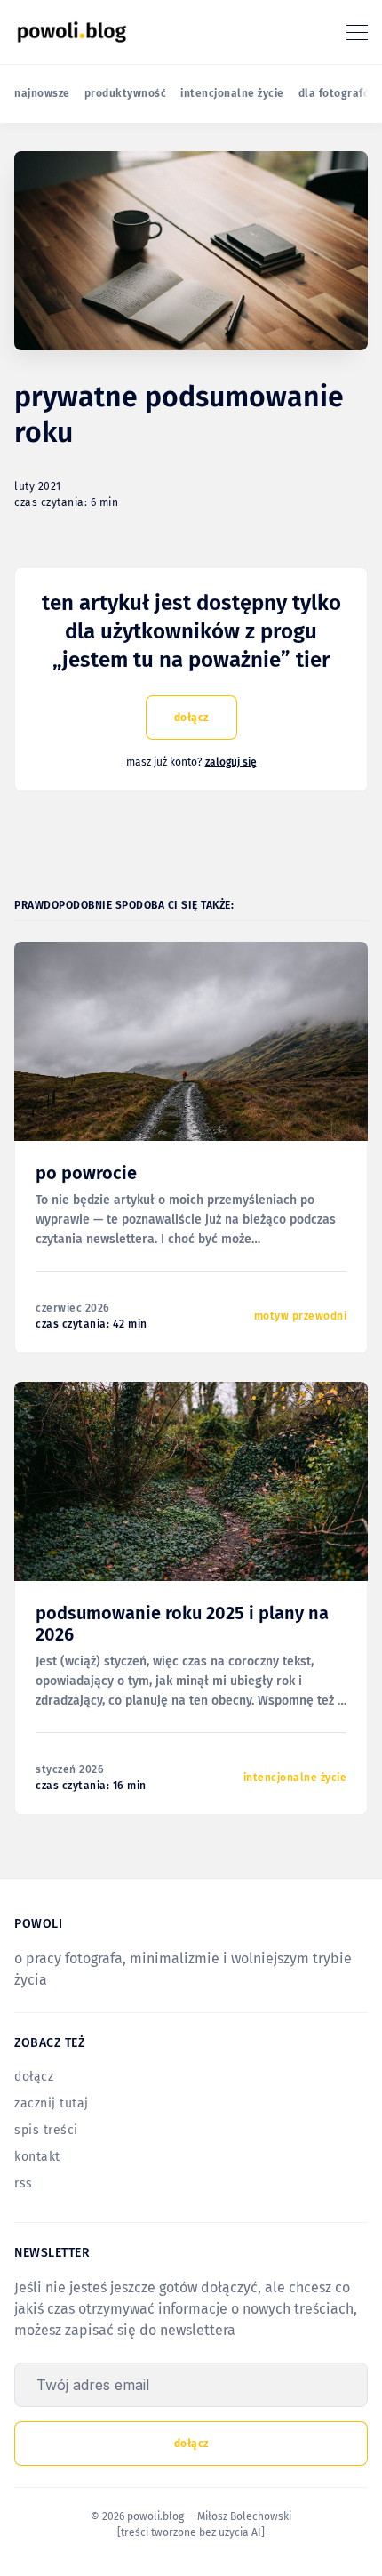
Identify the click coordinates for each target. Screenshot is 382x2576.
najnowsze (42, 93)
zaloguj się (231, 762)
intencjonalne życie (232, 93)
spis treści (46, 2130)
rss (24, 2183)
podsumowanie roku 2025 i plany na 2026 (182, 1624)
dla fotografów (338, 93)
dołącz (191, 718)
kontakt (37, 2157)
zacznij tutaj (52, 2103)
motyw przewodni (301, 1316)
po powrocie (86, 1173)
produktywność (126, 93)
